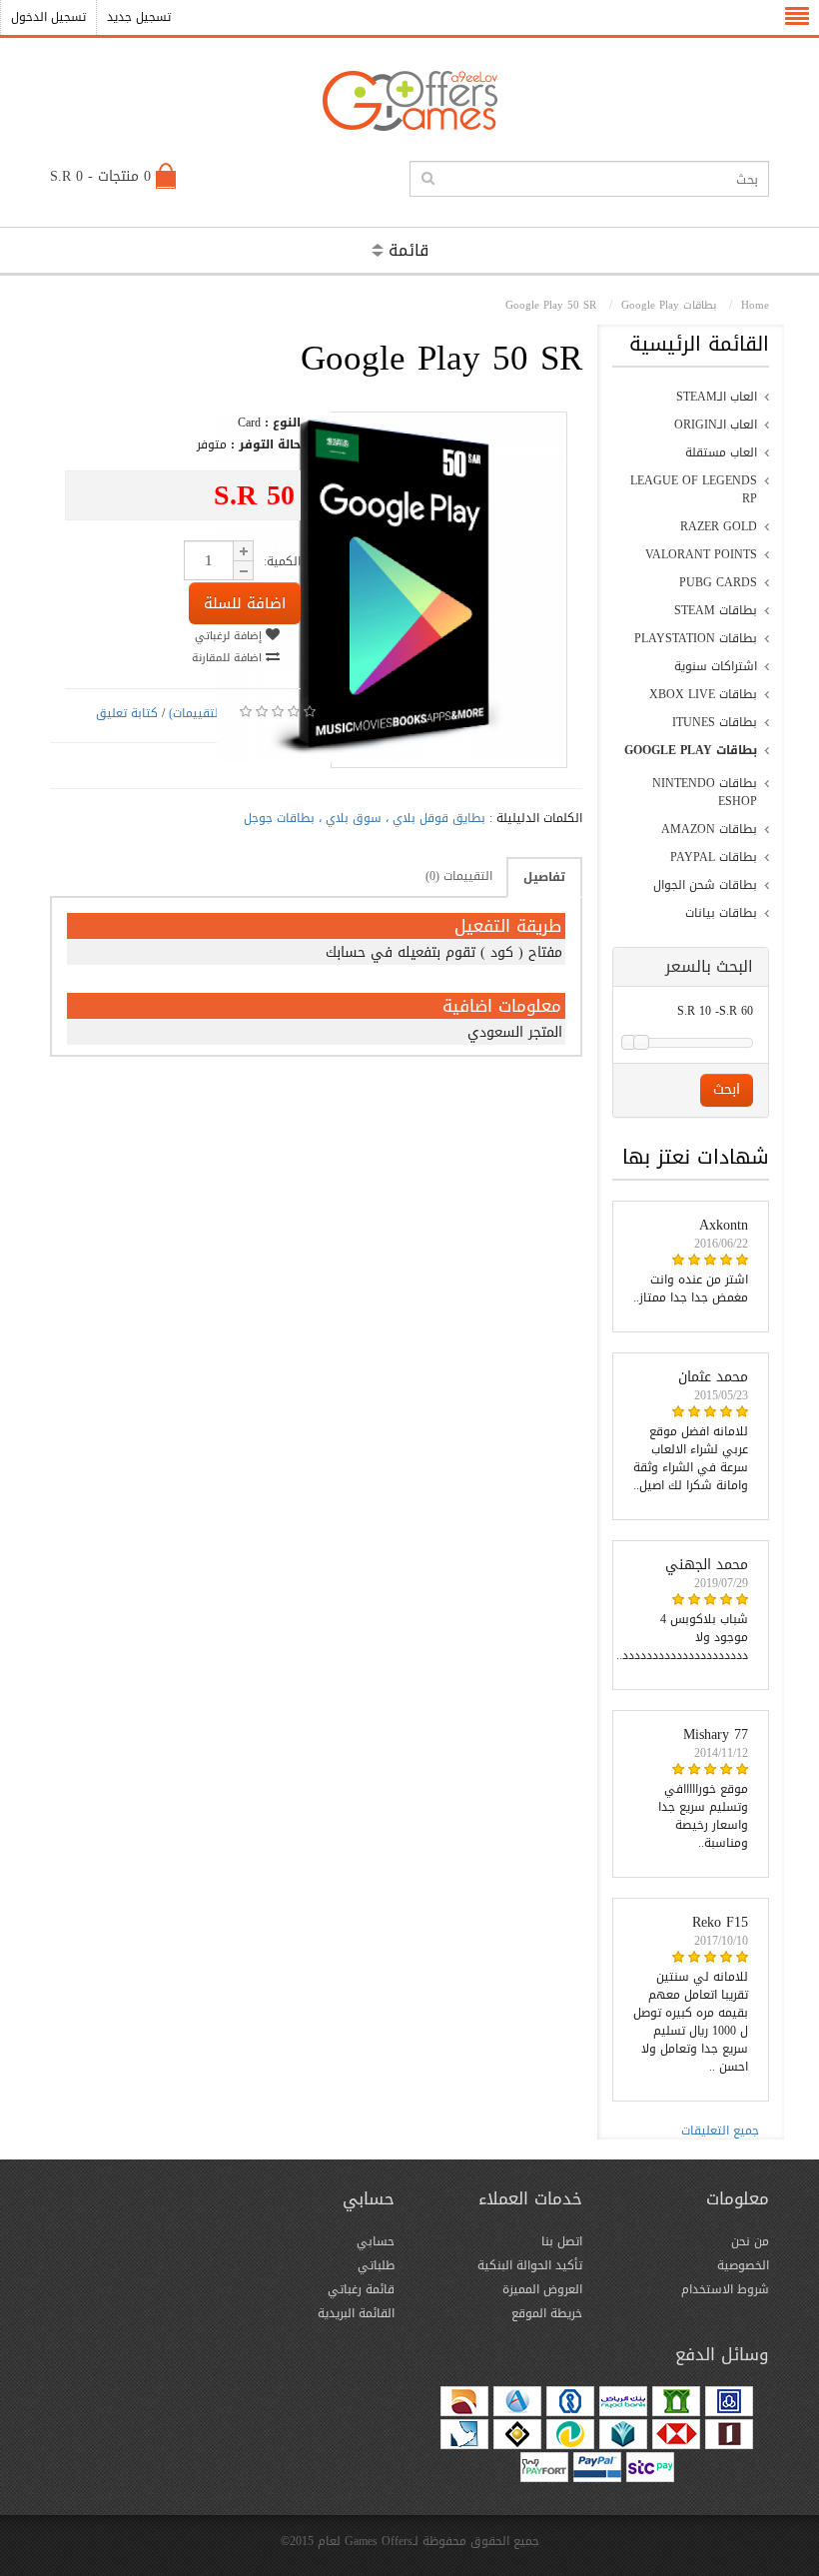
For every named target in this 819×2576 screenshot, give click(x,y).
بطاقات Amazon (709, 829)
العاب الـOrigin (716, 425)
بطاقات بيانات (721, 913)
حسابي (376, 2241)
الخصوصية (743, 2265)
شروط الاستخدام (725, 2289)
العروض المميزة (542, 2289)
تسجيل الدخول (48, 17)
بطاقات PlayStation (696, 638)
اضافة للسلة (245, 603)
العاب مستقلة (721, 452)
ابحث (727, 1089)
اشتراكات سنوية (716, 666)
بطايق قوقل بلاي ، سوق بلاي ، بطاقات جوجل (365, 818)
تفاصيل (544, 877)
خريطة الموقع (547, 2313)
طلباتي (376, 2265)
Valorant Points (701, 554)
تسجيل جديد (139, 17)
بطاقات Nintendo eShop (705, 792)
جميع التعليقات (720, 2131)
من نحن (750, 2241)
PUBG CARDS (718, 582)
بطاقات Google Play (691, 750)
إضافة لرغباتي (230, 636)
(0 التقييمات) (202, 713)
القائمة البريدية (356, 2313)
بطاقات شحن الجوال (705, 885)
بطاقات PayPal (714, 857)
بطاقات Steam (716, 610)
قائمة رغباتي (361, 2289)
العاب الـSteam (717, 397)
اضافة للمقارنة (229, 658)
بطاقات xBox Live (703, 694)
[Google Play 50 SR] (392, 758)
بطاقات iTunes (715, 722)
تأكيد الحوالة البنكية (530, 2265)
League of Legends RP (694, 489)
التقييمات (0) (459, 876)
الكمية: (282, 561)
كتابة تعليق (127, 713)
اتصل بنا (562, 2241)
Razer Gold (719, 526)
